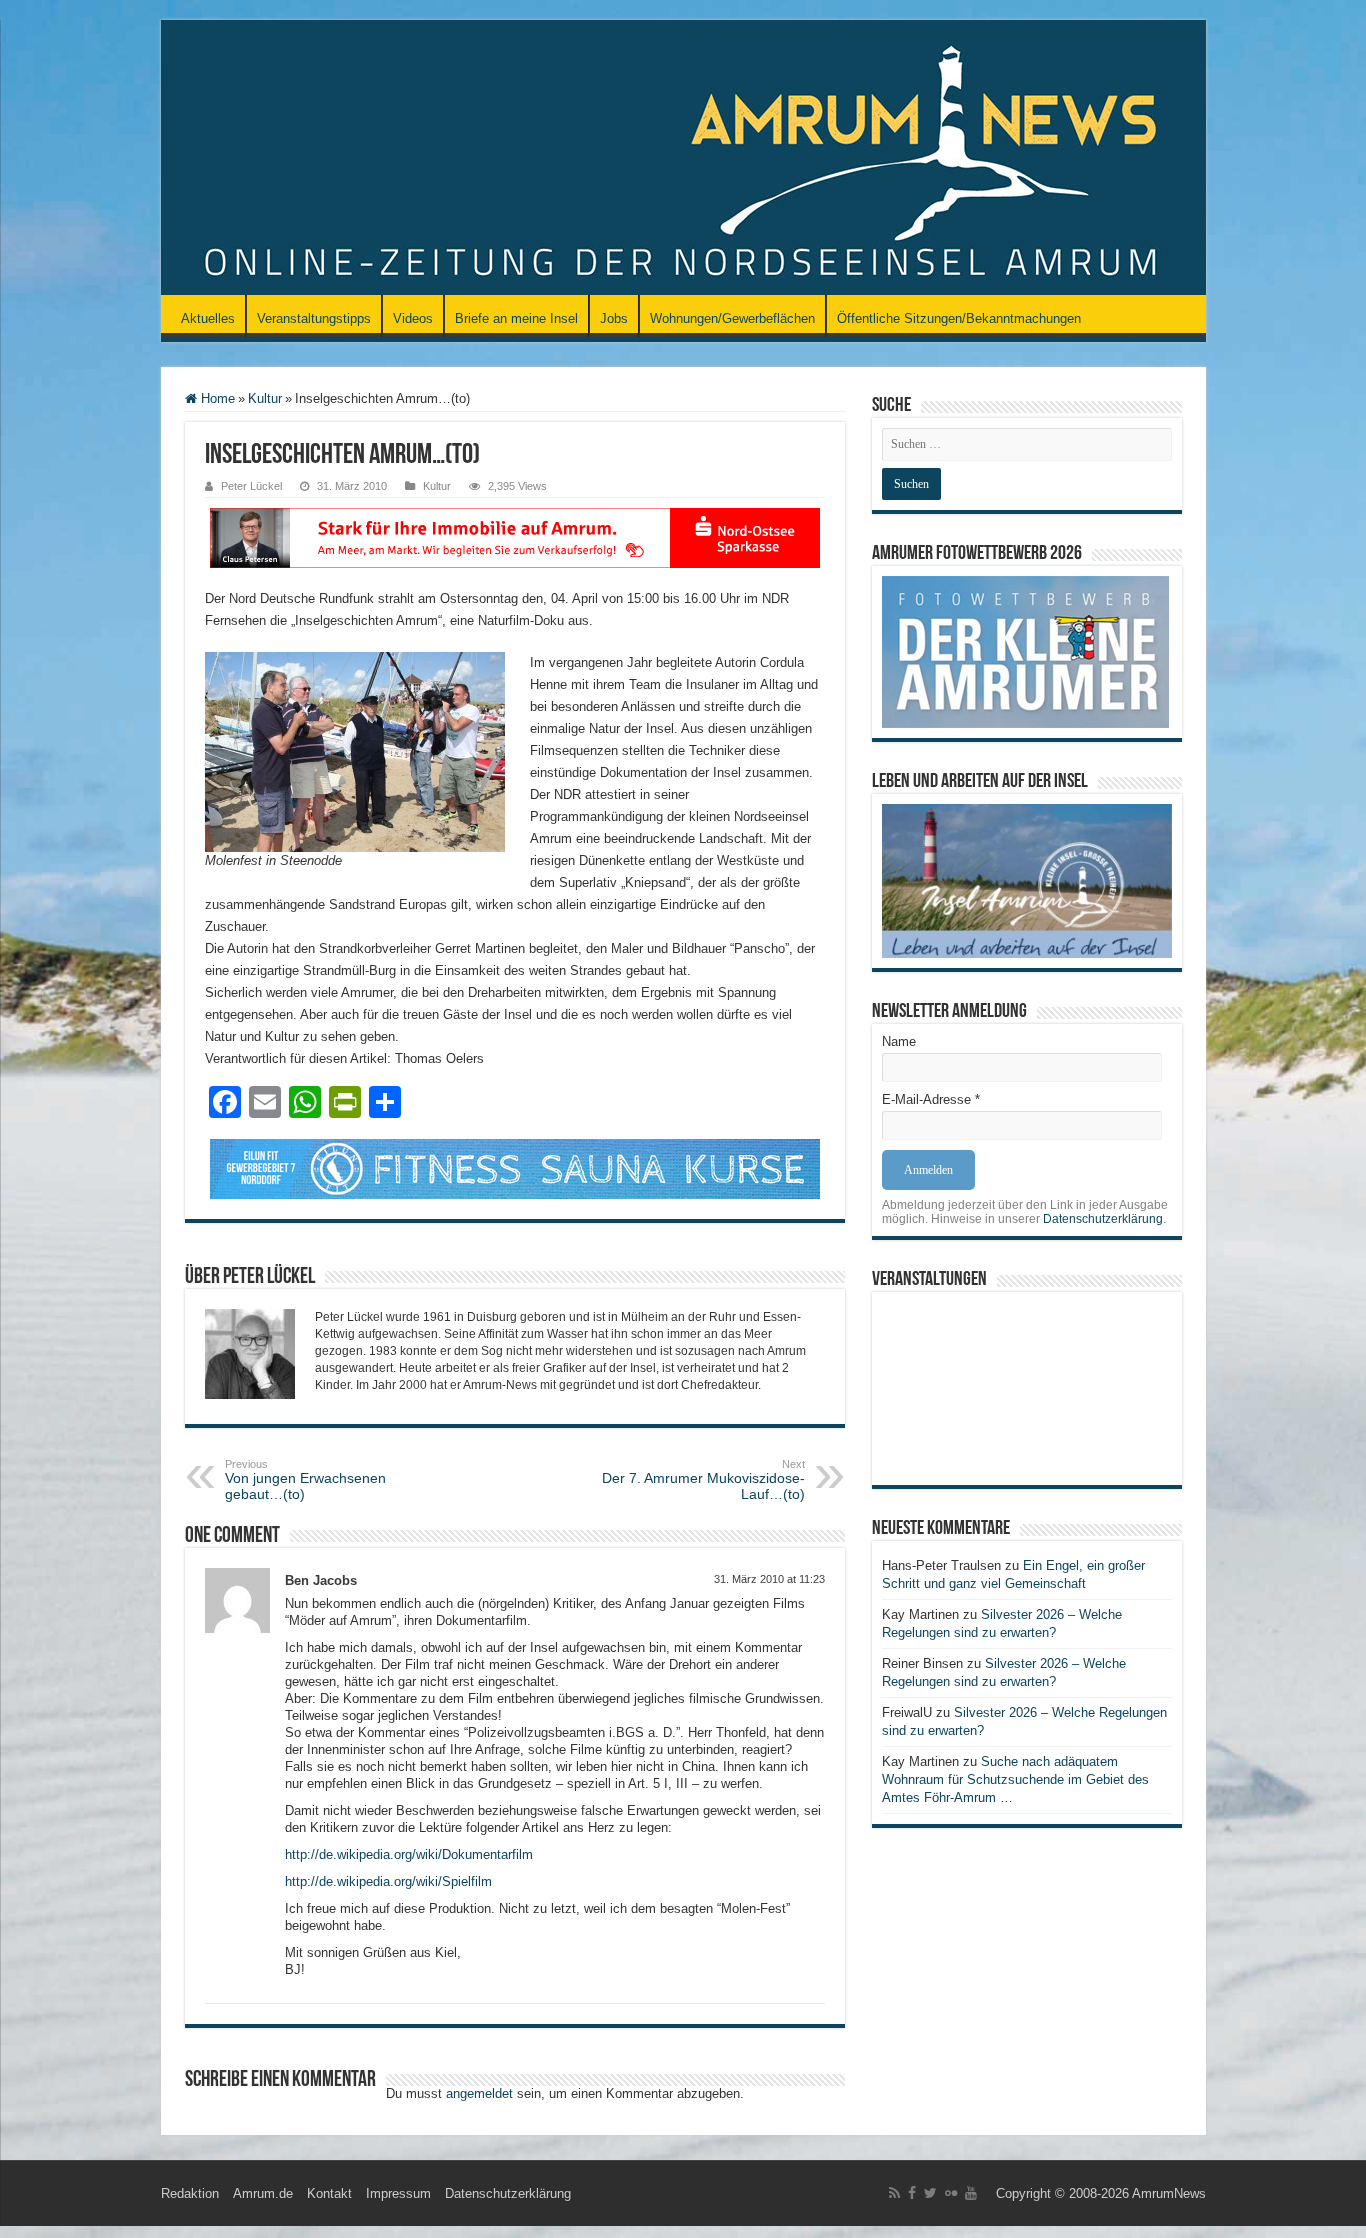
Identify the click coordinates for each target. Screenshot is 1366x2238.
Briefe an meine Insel (516, 318)
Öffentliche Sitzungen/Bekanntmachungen (959, 318)
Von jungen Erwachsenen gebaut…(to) (305, 1480)
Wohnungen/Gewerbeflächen (732, 318)
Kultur (265, 398)
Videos (413, 318)
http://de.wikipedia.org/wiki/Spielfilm (388, 1881)
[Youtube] (971, 2193)
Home (216, 398)
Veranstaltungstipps (314, 318)
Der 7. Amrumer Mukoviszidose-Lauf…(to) (703, 1480)
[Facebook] (912, 2193)
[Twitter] (930, 2193)
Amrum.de (263, 2193)
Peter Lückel (251, 486)
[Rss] (894, 2193)
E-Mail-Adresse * (931, 1099)
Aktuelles (208, 318)
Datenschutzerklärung (1103, 1219)
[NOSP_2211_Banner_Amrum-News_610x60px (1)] (515, 536)
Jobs (614, 318)
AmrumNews (1169, 2193)
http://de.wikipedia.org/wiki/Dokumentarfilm (409, 1854)
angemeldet (479, 2093)
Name (899, 1041)
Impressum (398, 2193)
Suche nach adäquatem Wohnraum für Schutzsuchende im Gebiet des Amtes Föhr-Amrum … (1015, 1779)
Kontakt (329, 2193)
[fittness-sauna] (515, 1167)
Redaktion (190, 2193)
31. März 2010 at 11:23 (769, 1579)
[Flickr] (951, 2193)
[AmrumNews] (683, 159)
